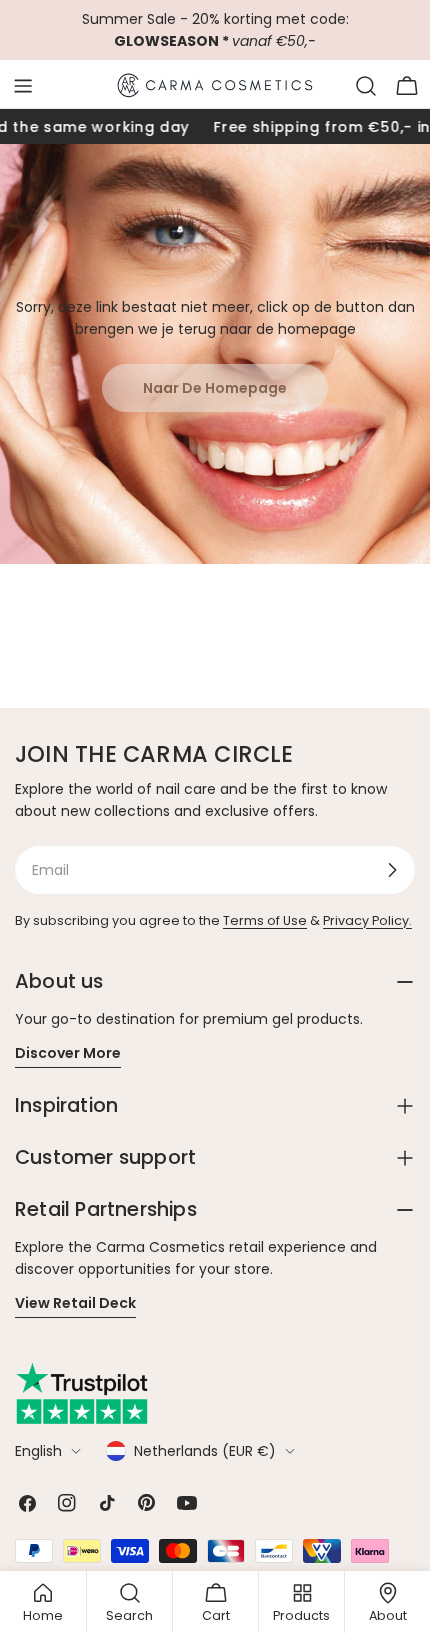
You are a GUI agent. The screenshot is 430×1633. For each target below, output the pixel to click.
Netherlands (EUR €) (205, 1451)
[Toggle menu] (23, 86)
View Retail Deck (75, 1303)
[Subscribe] (392, 870)
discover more (68, 1053)
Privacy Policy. (367, 920)
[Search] (366, 86)
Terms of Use (265, 920)
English (38, 1451)
